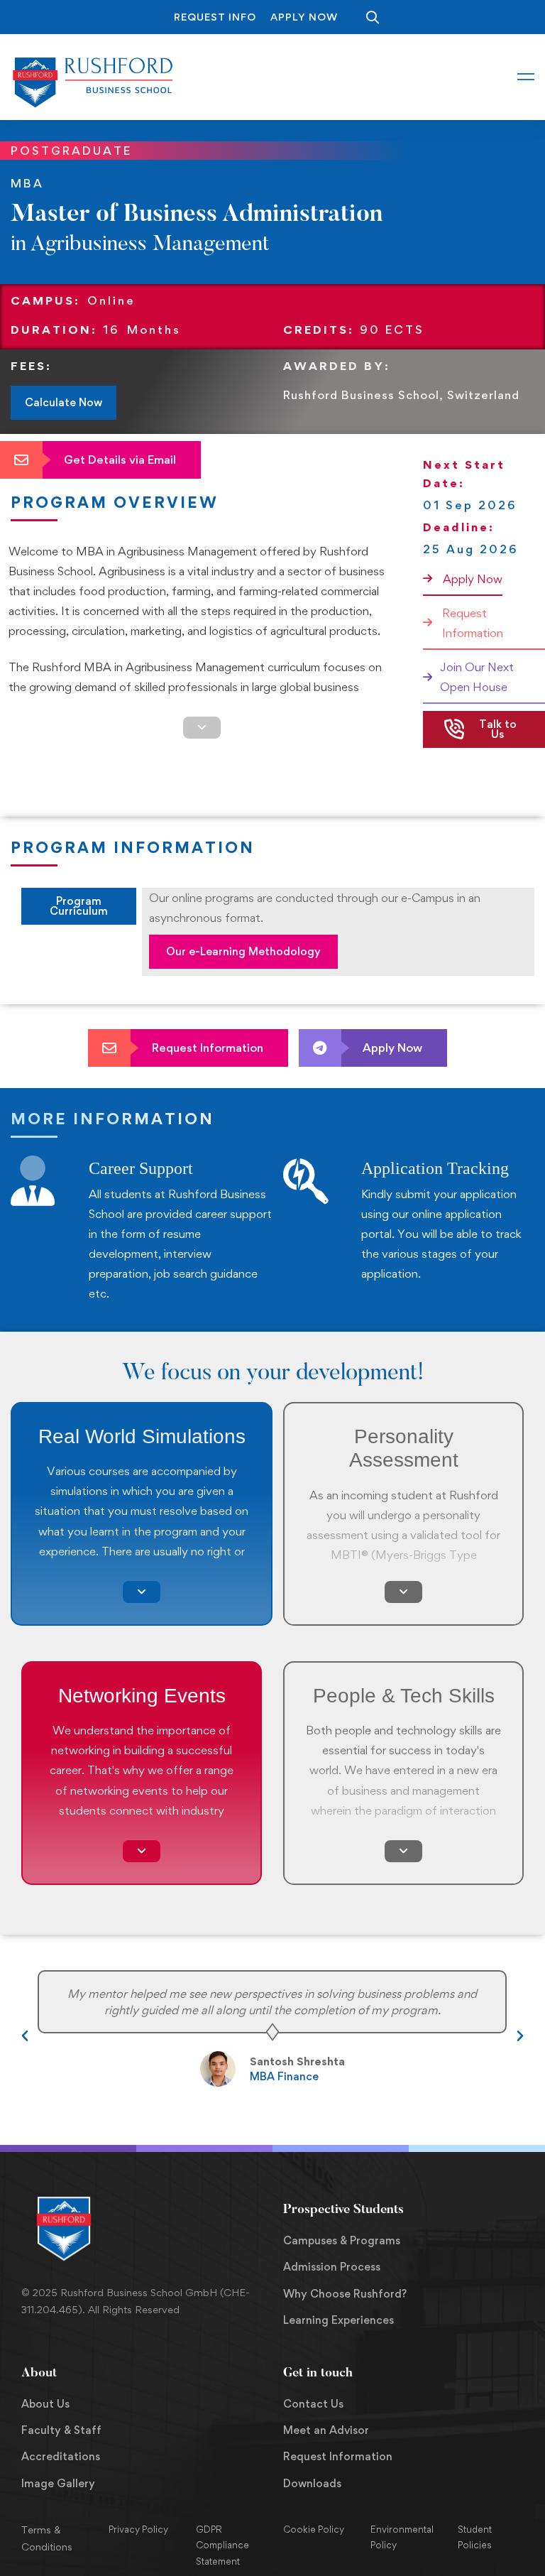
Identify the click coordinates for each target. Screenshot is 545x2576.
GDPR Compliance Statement (222, 2545)
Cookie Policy (314, 2529)
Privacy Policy (138, 2529)
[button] (25, 2036)
